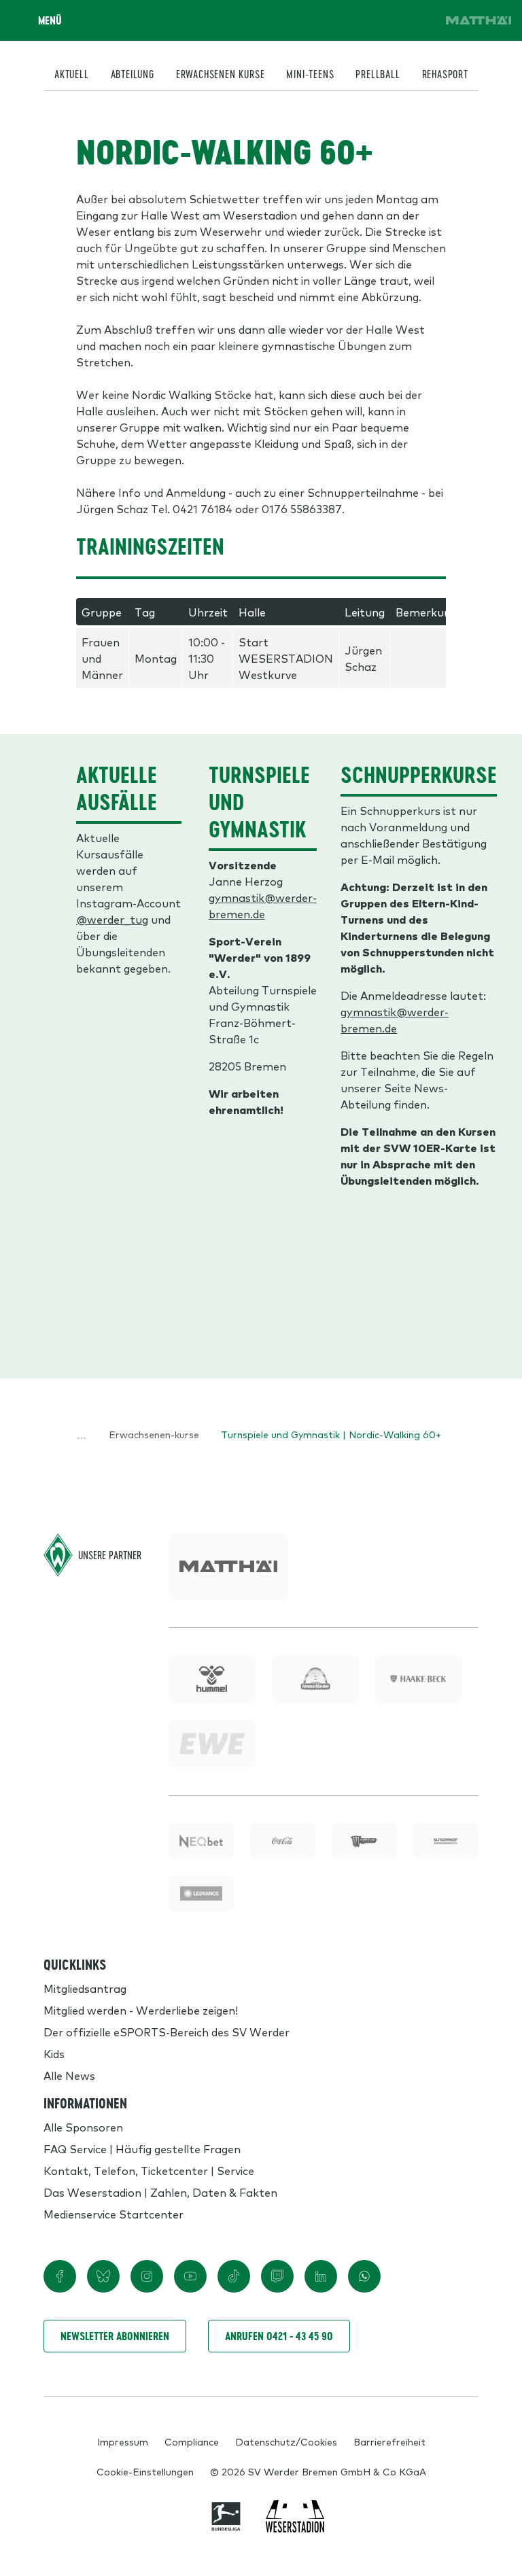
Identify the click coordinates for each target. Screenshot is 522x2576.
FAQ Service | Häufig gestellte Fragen (142, 2148)
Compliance (192, 2441)
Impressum (123, 2441)
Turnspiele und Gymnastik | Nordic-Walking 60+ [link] (331, 1434)
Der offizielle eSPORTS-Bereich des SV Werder (167, 2032)
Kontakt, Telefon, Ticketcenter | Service (149, 2170)
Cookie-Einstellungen (145, 2471)
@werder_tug (112, 919)
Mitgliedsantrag (85, 1988)
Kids (54, 2053)
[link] (478, 20)
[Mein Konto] (419, 20)
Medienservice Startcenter (114, 2214)
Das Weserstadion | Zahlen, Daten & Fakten (160, 2192)
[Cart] (381, 20)
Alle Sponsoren (83, 2127)
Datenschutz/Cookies (286, 2441)
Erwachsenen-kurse (154, 1434)
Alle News (69, 2075)
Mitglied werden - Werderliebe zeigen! (141, 2010)
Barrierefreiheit (389, 2441)
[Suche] (343, 20)
